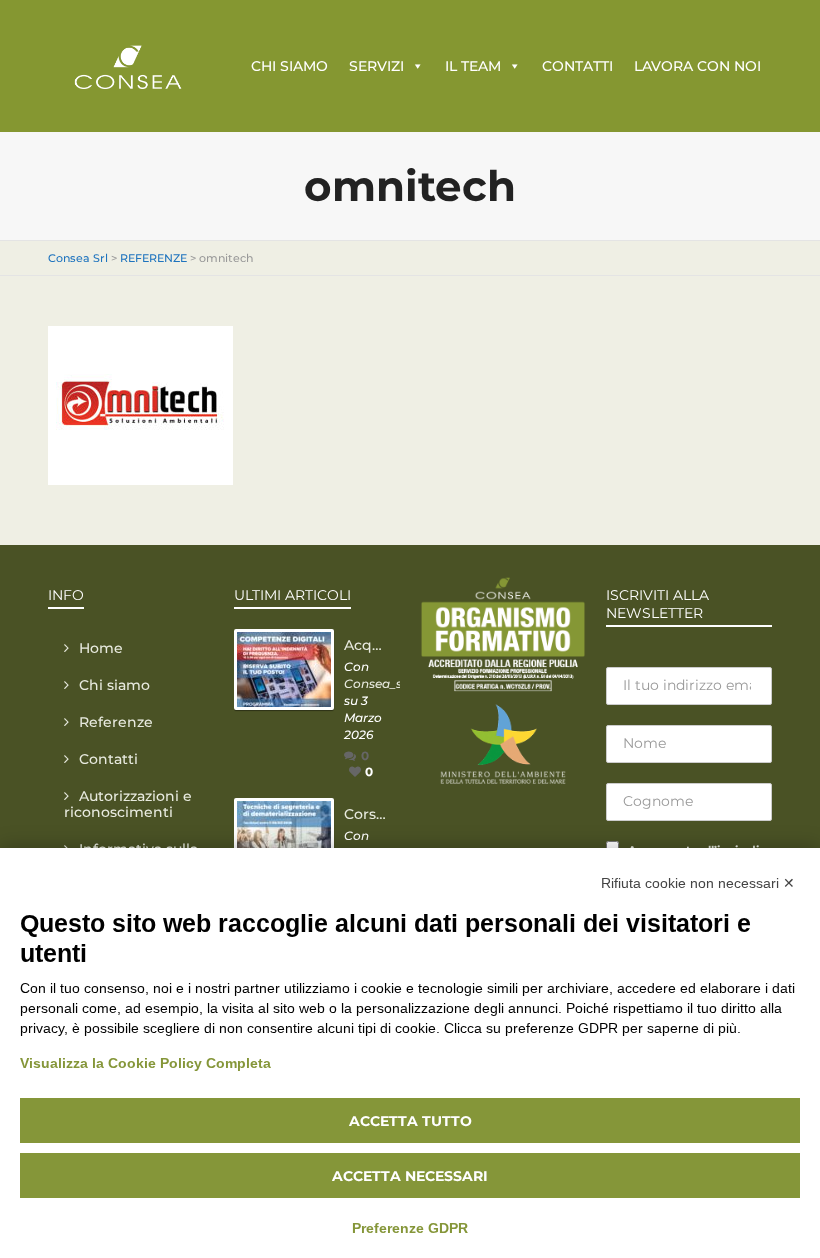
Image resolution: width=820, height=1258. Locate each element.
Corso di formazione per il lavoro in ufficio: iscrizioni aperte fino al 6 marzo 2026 (367, 814)
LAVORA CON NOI (697, 66)
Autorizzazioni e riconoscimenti (128, 804)
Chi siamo (114, 685)
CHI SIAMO (289, 66)
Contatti (108, 759)
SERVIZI (376, 66)
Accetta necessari (410, 1176)
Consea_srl (377, 683)
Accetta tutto (410, 1121)
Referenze (116, 722)
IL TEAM (473, 66)
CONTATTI (577, 66)
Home (101, 648)
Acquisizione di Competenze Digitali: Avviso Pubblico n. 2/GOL (367, 645)
